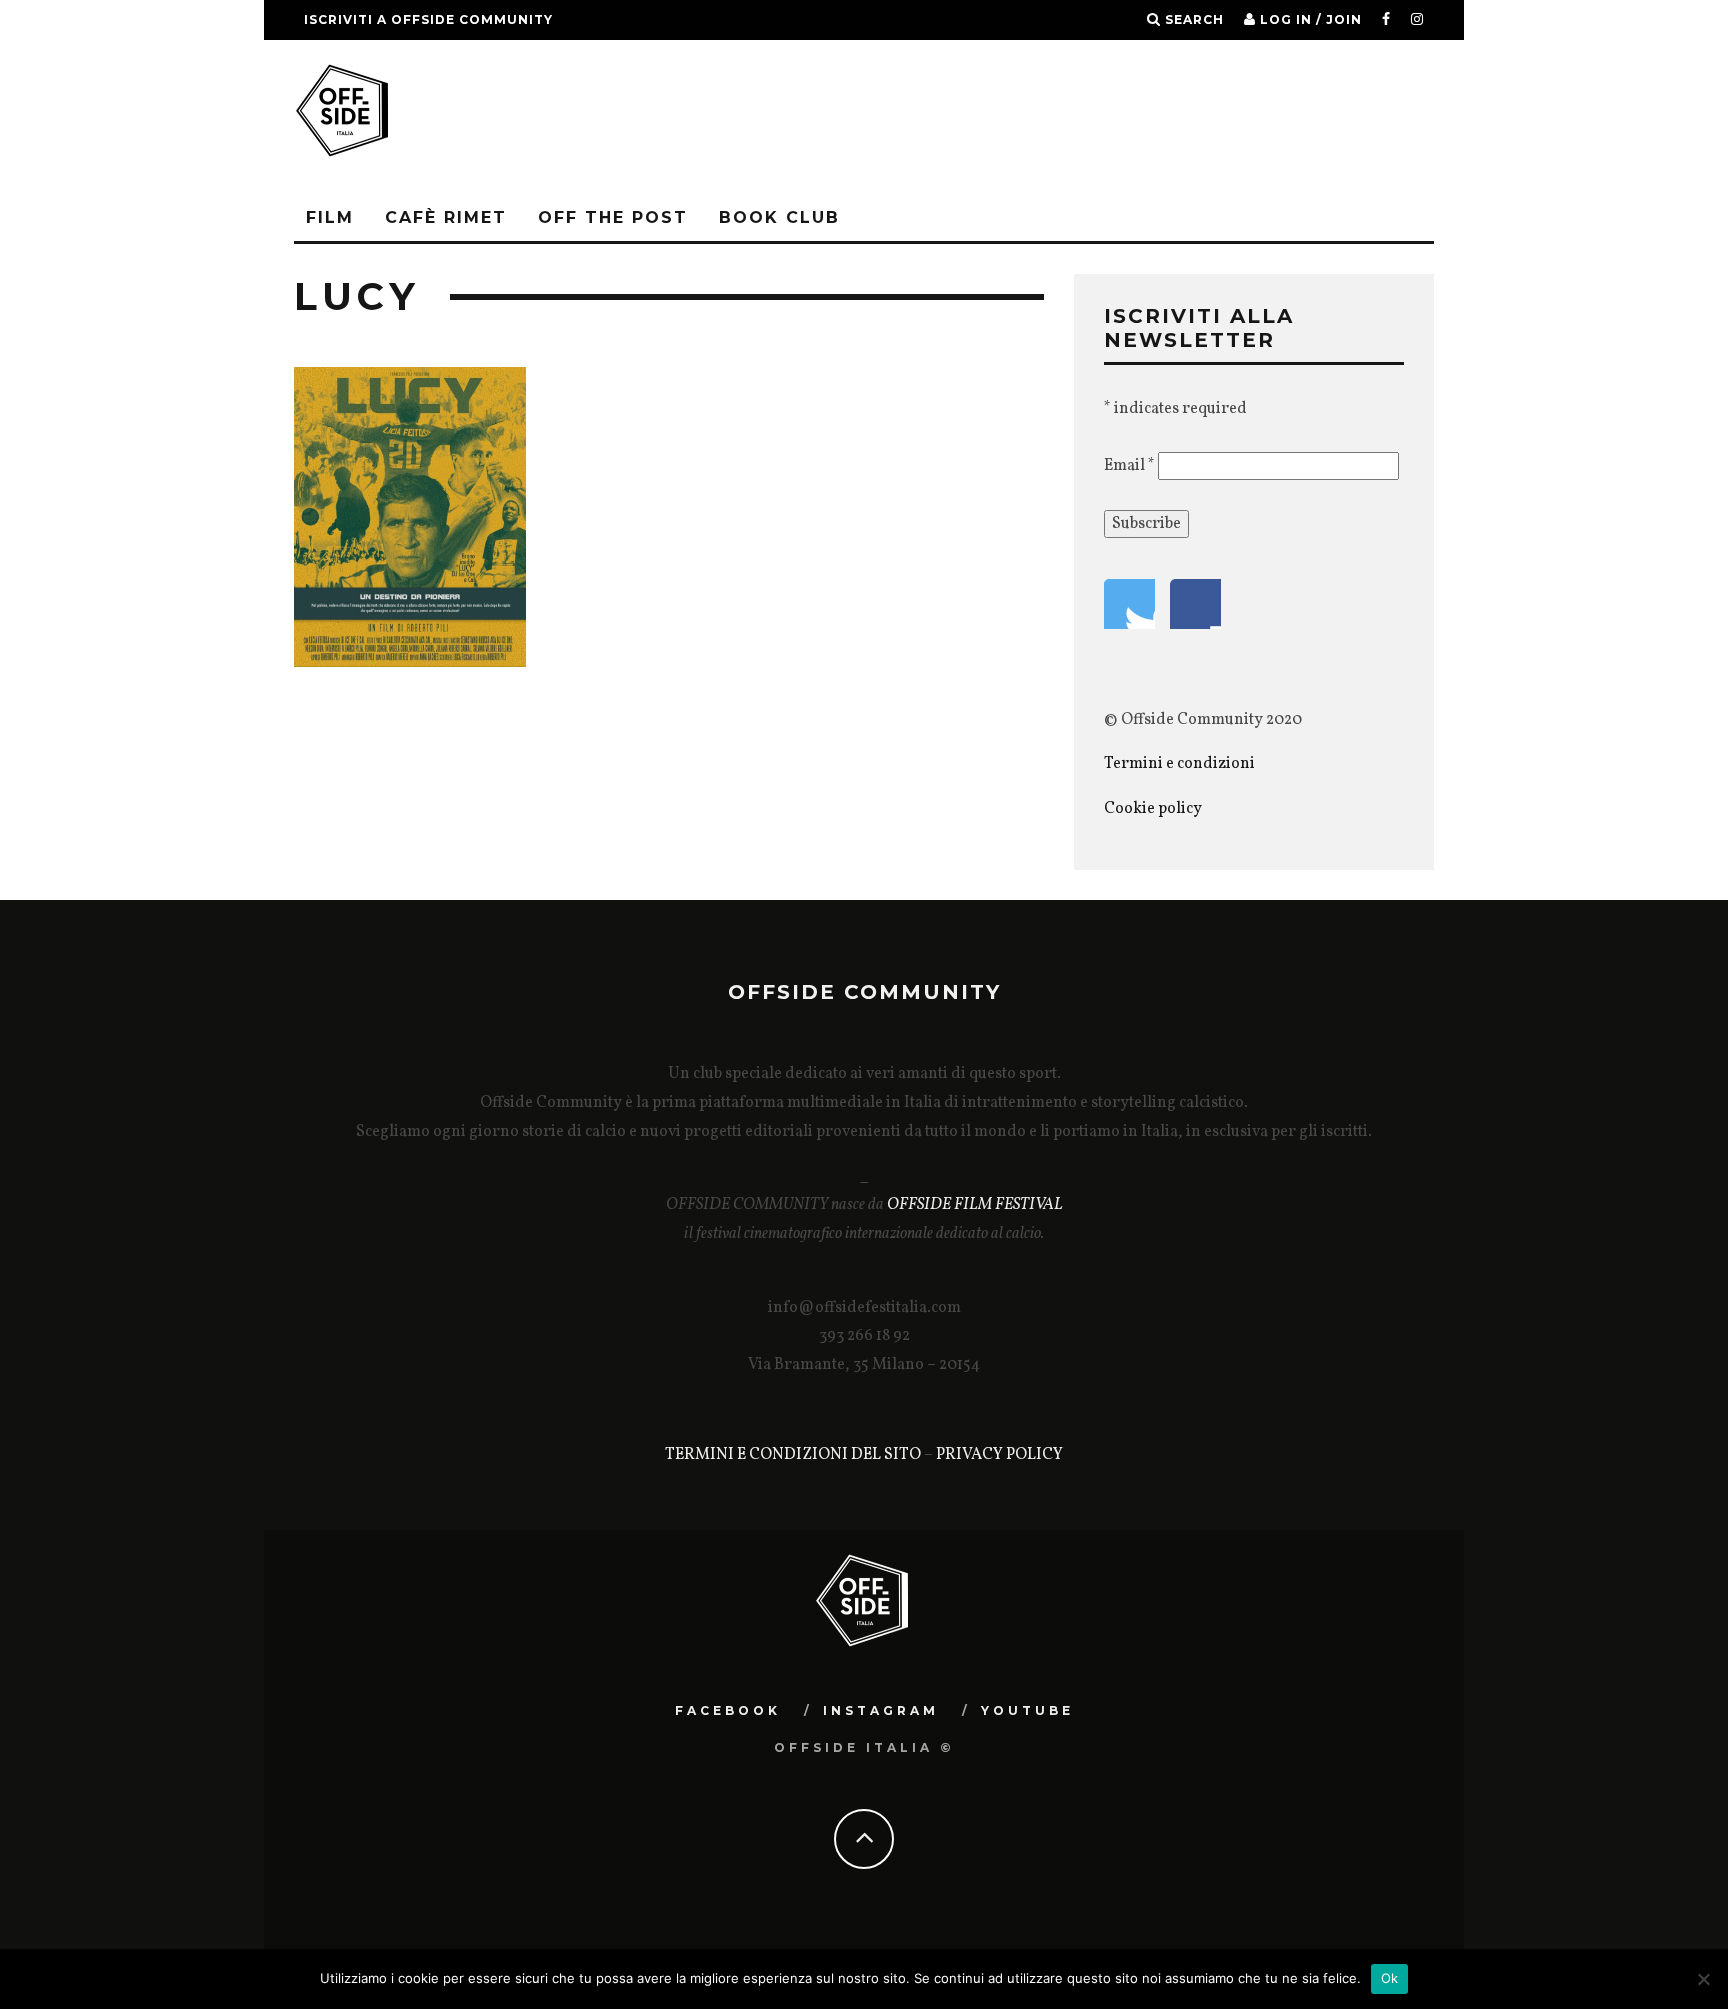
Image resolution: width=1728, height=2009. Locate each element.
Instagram (881, 1710)
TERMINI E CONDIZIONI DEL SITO (793, 1455)
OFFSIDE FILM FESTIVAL (975, 1205)
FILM (330, 217)
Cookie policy (1153, 809)
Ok (1390, 1978)
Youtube (1027, 1710)
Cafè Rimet (446, 217)
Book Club (779, 217)
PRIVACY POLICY (999, 1455)
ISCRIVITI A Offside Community (428, 19)
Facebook (728, 1710)
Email (1129, 466)
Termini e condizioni (1181, 764)
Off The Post (613, 217)
